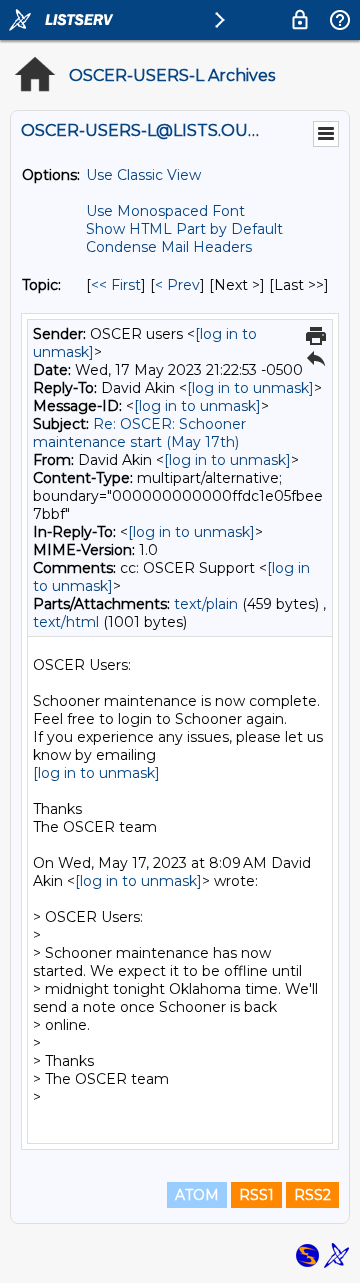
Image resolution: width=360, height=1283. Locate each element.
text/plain (206, 604)
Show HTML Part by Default (184, 229)
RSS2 (312, 1195)
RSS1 (256, 1195)
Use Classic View (143, 175)
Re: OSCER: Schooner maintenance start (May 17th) (139, 433)
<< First (116, 285)
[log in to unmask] (250, 388)
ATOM (197, 1195)
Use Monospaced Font (165, 211)
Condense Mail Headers (169, 247)
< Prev (177, 285)
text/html (66, 622)
